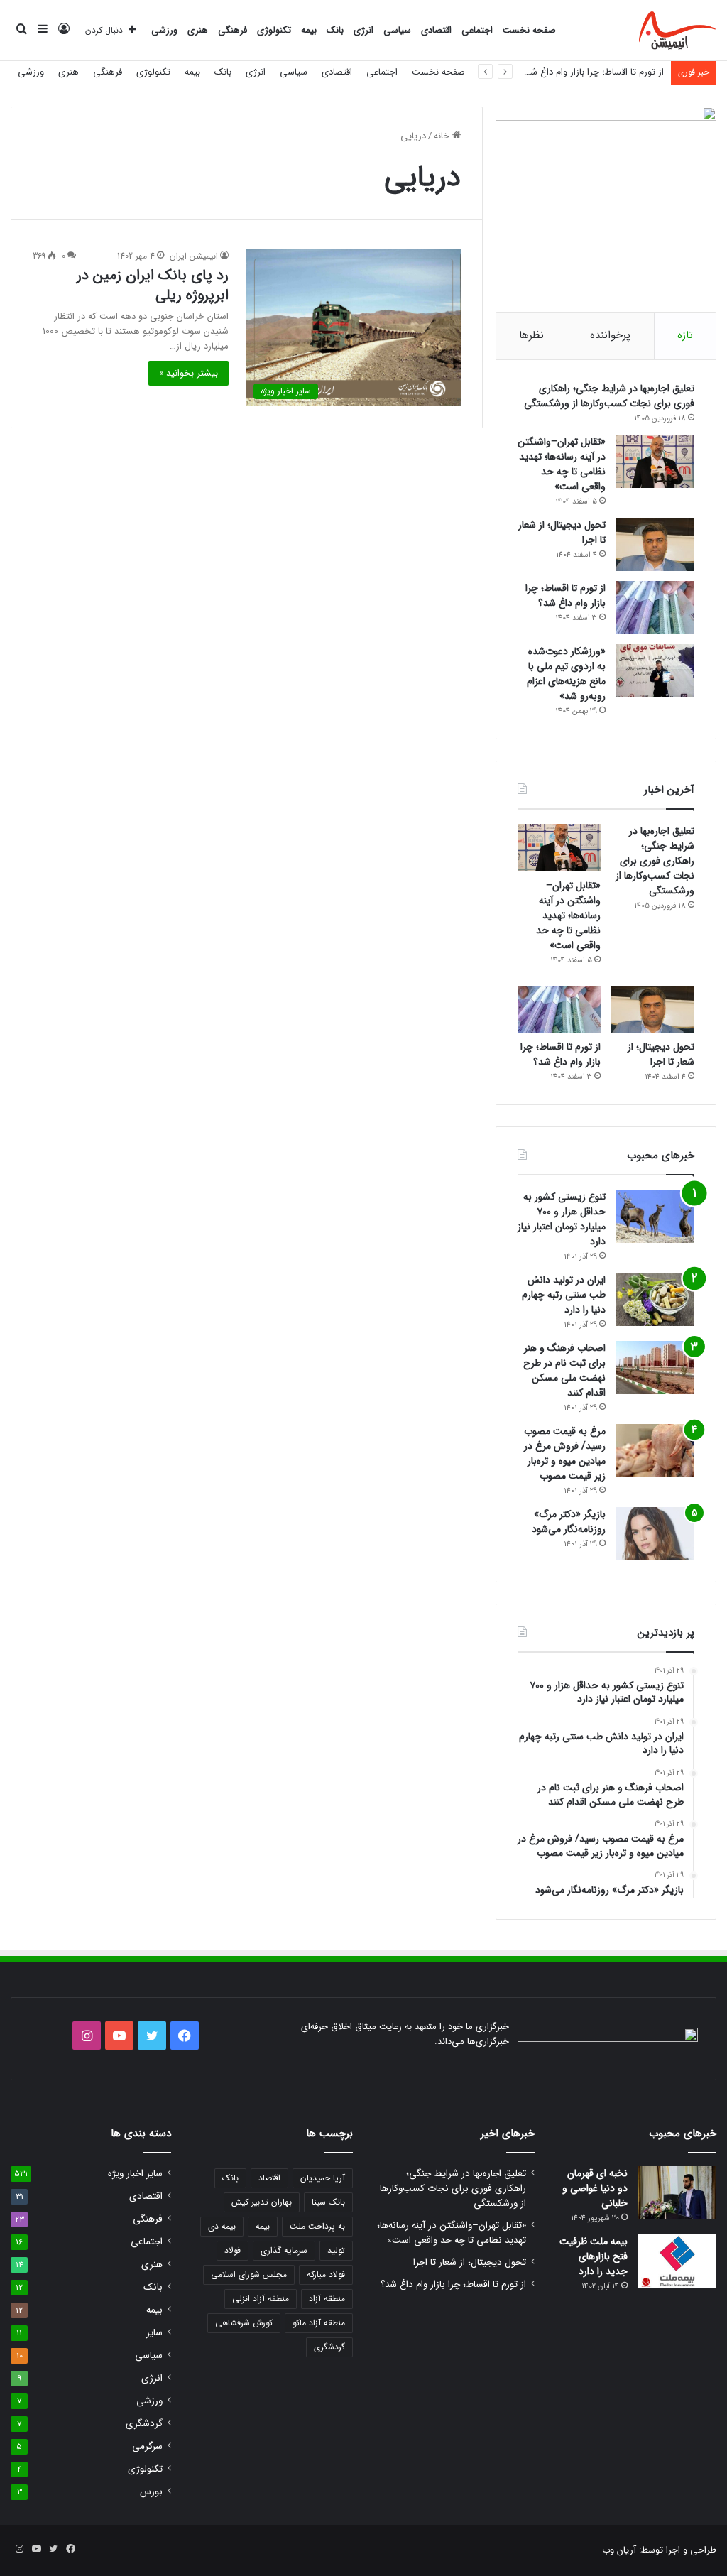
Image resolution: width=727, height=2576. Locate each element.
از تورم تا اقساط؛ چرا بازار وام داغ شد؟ (592, 72)
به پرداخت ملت (317, 2226)
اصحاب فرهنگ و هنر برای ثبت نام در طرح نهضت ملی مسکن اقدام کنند (564, 1370)
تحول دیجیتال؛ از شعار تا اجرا (562, 532)
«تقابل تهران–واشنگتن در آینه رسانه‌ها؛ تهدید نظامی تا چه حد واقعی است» (562, 464)
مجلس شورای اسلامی (249, 2275)
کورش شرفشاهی (244, 2323)
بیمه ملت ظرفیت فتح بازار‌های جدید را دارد (594, 2256)
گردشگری (329, 2347)
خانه (443, 136)
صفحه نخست (529, 30)
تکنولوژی (274, 30)
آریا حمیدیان (323, 2178)
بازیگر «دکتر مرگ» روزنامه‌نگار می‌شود (569, 1522)
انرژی (363, 30)
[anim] (678, 31)
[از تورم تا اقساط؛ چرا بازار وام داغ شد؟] (655, 608)
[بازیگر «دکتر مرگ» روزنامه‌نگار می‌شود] (655, 1534)
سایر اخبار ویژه (135, 2174)
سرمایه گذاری (284, 2250)
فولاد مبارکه (326, 2275)
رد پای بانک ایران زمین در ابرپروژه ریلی (153, 285)
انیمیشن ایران (194, 256)
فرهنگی (233, 30)
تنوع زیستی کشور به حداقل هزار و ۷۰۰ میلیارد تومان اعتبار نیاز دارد (562, 1219)
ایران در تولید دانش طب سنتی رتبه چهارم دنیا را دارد (564, 1295)
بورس (151, 2492)
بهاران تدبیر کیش (262, 2202)
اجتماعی (477, 30)
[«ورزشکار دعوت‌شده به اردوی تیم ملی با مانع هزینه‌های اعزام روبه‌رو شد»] (655, 671)
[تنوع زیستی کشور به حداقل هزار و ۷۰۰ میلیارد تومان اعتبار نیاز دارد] (655, 1216)
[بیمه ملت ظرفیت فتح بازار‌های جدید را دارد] (677, 2261)
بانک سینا (328, 2202)
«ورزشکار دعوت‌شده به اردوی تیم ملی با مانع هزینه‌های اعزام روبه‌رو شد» (566, 674)
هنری (198, 30)
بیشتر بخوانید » (188, 373)
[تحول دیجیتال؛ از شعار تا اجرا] (655, 544)
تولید (336, 2250)
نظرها (531, 335)
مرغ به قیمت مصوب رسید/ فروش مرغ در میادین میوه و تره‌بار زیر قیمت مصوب (565, 1453)
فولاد (233, 2250)
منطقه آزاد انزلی (261, 2299)
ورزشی (164, 30)
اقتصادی (436, 30)
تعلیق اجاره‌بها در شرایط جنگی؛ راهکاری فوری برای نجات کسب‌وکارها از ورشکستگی (609, 396)
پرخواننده (610, 335)
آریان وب (619, 2550)
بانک (335, 30)
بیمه (309, 30)
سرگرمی (147, 2446)
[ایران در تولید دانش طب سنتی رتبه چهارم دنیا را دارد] (655, 1299)
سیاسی (397, 30)
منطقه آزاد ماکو (319, 2323)
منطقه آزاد (327, 2299)
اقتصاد (269, 2178)
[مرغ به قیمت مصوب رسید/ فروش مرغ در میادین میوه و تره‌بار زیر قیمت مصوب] (655, 1451)
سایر (154, 2333)
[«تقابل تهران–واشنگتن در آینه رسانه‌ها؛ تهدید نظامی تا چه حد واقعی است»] (655, 461)
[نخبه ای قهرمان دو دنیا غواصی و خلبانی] (677, 2193)
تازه (685, 335)
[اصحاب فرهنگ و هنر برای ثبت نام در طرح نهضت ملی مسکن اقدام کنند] (655, 1368)
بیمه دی (222, 2226)
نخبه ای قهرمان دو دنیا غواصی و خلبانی (595, 2188)
